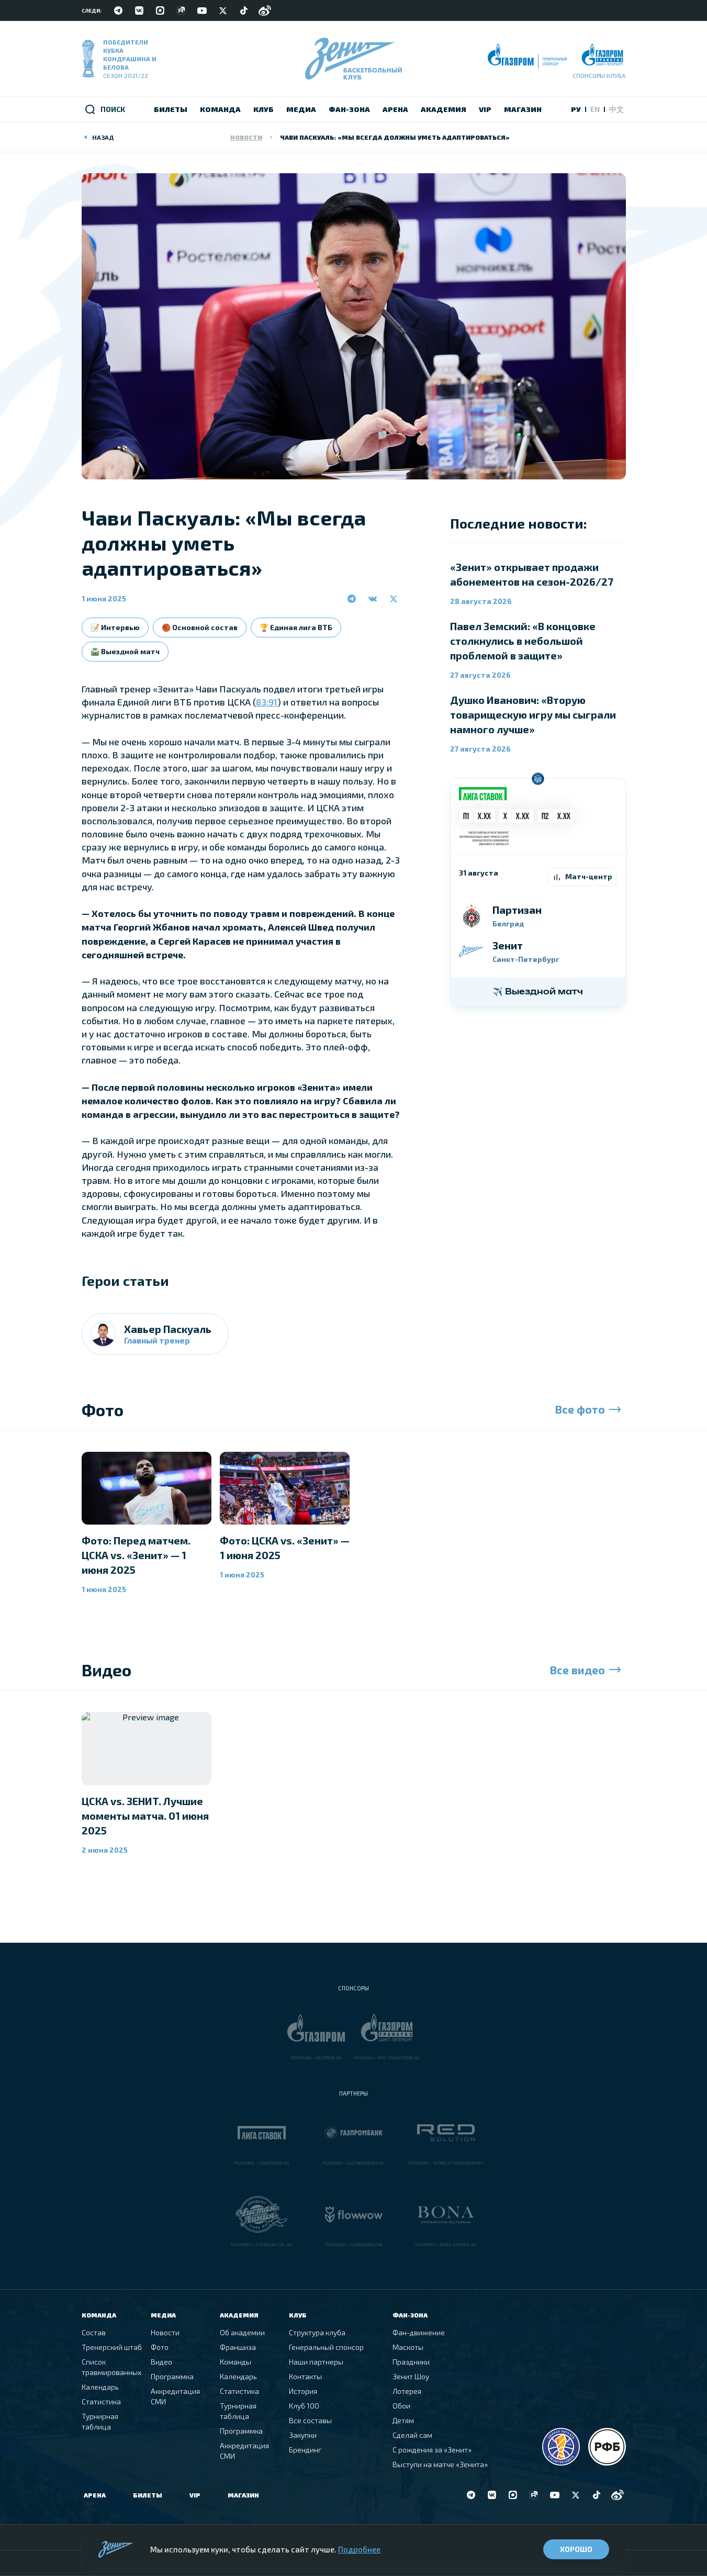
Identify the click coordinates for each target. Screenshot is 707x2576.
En (595, 109)
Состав (94, 2332)
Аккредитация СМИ (175, 2396)
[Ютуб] (202, 10)
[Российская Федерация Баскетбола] (607, 2447)
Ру (576, 109)
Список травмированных (111, 2367)
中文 (616, 109)
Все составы (310, 2420)
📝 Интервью (115, 627)
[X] (223, 10)
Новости (246, 137)
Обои (401, 2406)
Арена (95, 2495)
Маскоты (408, 2347)
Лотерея (407, 2391)
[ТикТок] (244, 10)
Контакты (305, 2376)
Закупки (303, 2435)
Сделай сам (412, 2435)
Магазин (243, 2495)
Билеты (148, 2495)
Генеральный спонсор (326, 2347)
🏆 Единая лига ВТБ (296, 627)
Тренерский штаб (112, 2347)
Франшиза (238, 2347)
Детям (403, 2420)
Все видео (577, 1670)
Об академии (242, 2332)
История (303, 2391)
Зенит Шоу (411, 2376)
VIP (195, 2495)
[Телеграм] (118, 10)
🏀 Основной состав (200, 627)
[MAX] (160, 10)
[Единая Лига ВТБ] (561, 2447)
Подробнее (359, 2549)
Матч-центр (589, 876)
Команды (235, 2362)
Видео (161, 2362)
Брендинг (305, 2450)
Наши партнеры (316, 2362)
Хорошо (576, 2549)
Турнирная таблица (100, 2421)
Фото (160, 2347)
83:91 (267, 702)
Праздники (411, 2362)
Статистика (101, 2401)
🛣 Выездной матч (125, 651)
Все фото (580, 1409)
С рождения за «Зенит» (432, 2450)
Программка (172, 2376)
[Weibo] (265, 10)
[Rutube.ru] (181, 10)
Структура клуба (317, 2332)
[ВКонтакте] (139, 10)
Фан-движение (419, 2332)
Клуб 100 (304, 2406)
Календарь (100, 2387)
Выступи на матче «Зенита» (440, 2464)
